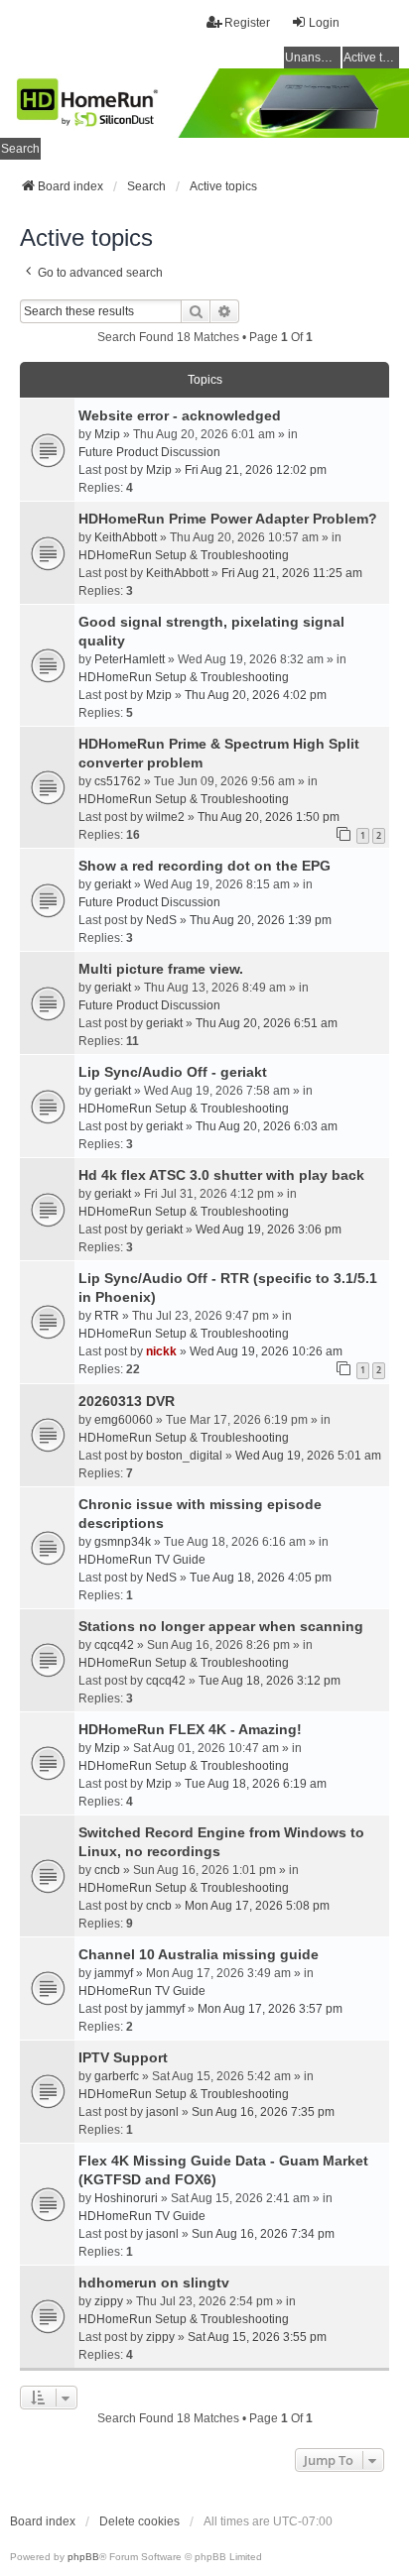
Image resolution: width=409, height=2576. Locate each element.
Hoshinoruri (126, 2198)
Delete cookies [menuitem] (139, 2521)
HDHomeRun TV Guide (142, 1560)
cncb (107, 1870)
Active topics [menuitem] (371, 58)
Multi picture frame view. (161, 969)
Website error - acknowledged (180, 415)
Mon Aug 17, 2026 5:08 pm (257, 1906)
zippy (109, 2301)
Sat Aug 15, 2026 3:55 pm (257, 2337)
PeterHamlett (130, 659)
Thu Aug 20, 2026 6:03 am (267, 1126)
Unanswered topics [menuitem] (313, 58)
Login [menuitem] (324, 23)
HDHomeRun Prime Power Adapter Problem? (228, 519)
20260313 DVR (127, 1401)
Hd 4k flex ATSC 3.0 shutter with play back (221, 1175)
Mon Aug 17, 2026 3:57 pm (270, 2009)
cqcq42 (114, 1645)
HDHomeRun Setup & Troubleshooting (184, 555)
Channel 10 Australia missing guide (199, 1954)
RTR (107, 1316)
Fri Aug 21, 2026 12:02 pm (256, 470)
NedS (161, 920)
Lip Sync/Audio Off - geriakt (173, 1072)
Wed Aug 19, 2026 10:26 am (266, 1351)
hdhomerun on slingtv (154, 2283)
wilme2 (165, 817)
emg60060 (124, 1420)
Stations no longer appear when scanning (221, 1626)
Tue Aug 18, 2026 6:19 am (256, 1784)
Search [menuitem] (20, 149)
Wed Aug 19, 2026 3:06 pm (269, 1229)
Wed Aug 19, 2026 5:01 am (308, 1456)
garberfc (117, 2076)
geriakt (113, 884)
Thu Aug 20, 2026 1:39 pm (261, 920)
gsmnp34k (123, 1542)
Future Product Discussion (149, 452)
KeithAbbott (126, 537)
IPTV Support (123, 2057)
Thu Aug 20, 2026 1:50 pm (269, 817)
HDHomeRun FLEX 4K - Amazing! (190, 1729)
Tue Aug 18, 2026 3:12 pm (270, 1681)
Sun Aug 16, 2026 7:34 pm (263, 2234)
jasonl (162, 2112)
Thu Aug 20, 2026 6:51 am (267, 1023)
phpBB (83, 2557)
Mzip (107, 434)
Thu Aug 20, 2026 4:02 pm (256, 695)
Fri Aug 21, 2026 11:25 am (292, 573)
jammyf (114, 1973)
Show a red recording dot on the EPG (204, 866)
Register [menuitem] (247, 23)
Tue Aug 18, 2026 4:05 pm (261, 1578)
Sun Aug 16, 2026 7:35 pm (263, 2112)
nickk (161, 1351)
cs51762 (118, 781)
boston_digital (184, 1456)
